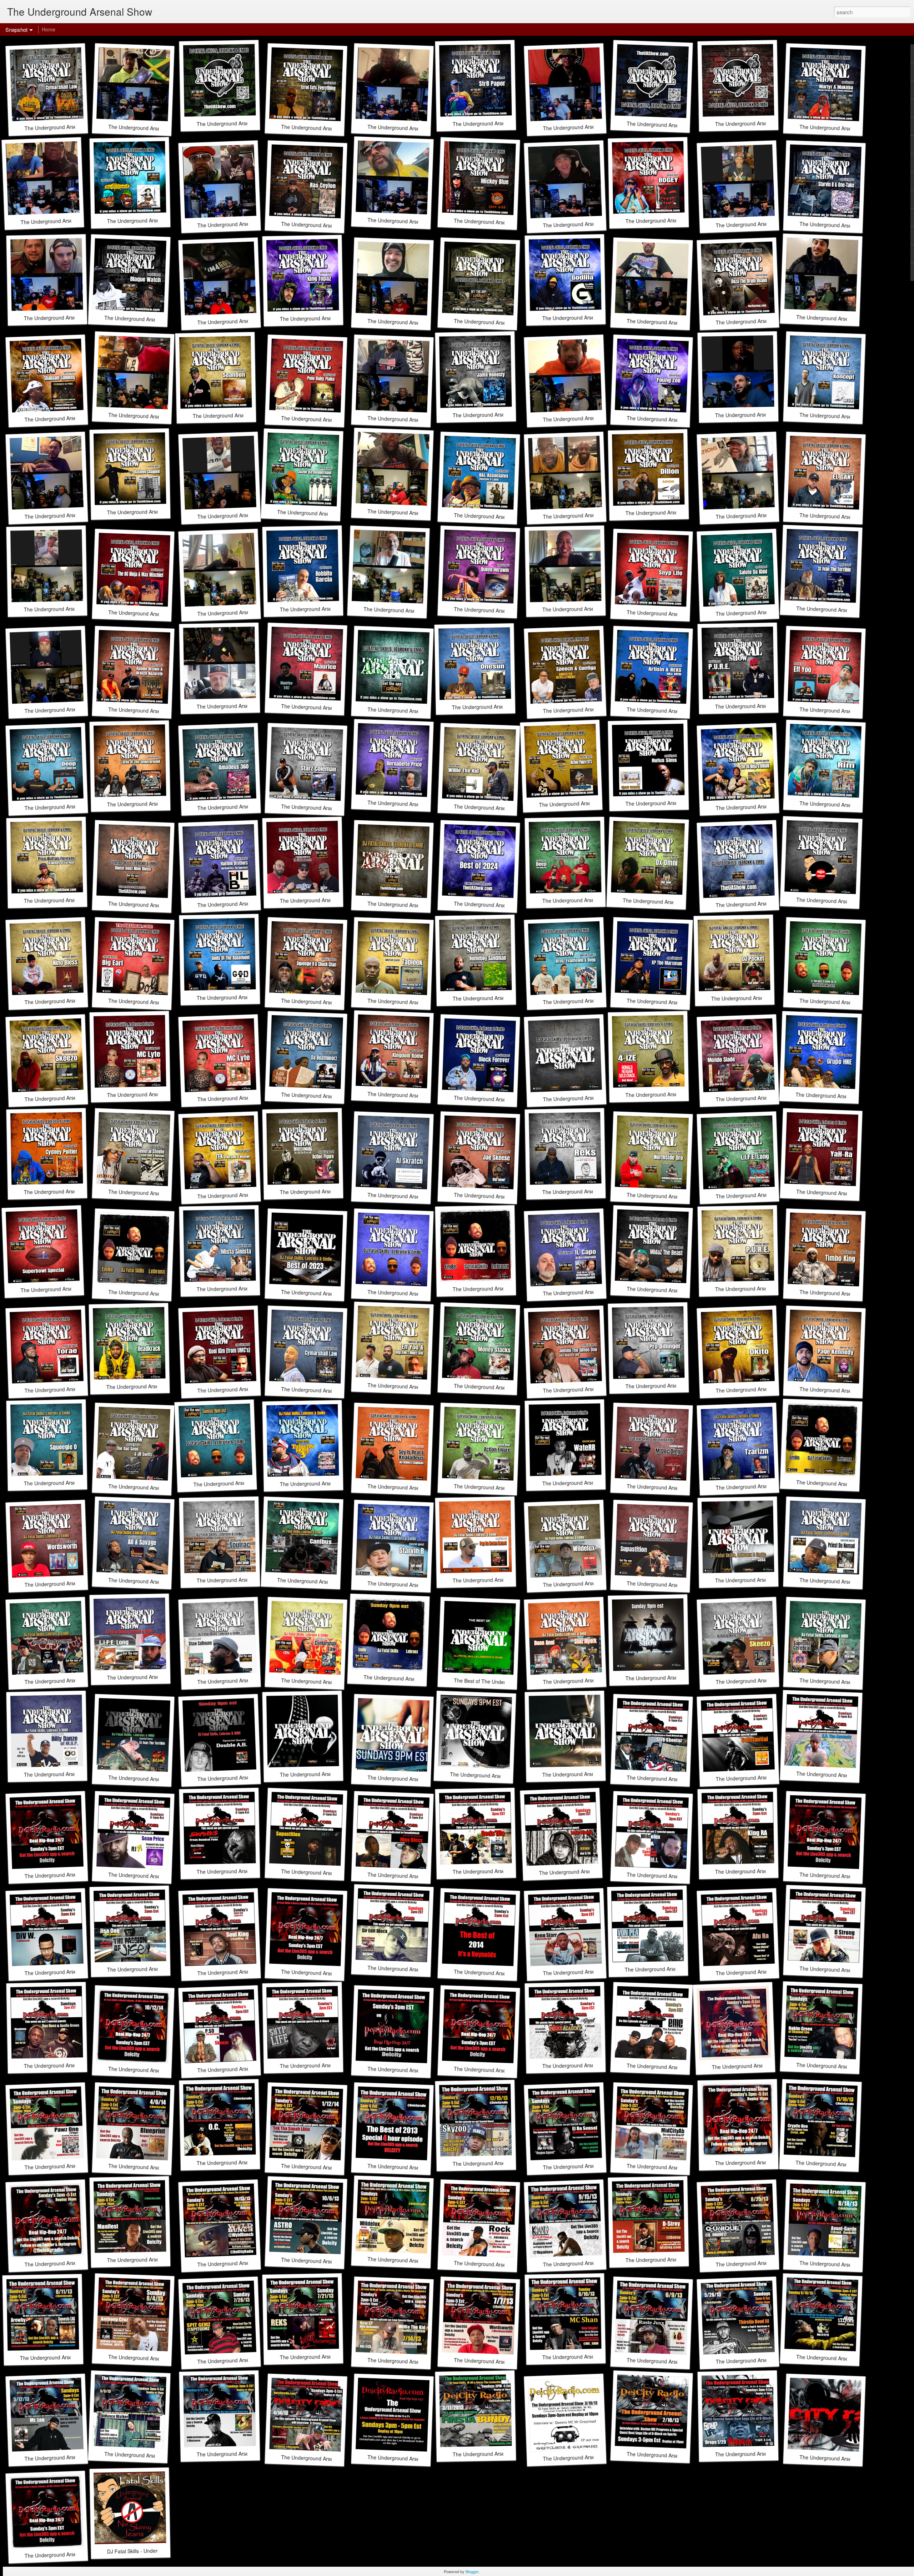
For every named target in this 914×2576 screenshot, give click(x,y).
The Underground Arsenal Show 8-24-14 (414, 2070)
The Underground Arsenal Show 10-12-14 (156, 2070)
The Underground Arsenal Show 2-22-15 (327, 1973)
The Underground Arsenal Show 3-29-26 (500, 323)
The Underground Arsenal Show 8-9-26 (241, 123)
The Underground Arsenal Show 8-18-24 (846, 1002)
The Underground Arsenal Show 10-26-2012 (75, 2554)
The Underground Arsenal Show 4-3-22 (412, 1779)
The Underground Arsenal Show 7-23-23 (239, 1483)
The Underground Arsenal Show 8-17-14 (500, 2070)
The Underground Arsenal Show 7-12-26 (673, 125)
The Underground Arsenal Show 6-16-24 (589, 1098)
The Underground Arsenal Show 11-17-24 (844, 901)
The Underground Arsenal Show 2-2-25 (325, 900)
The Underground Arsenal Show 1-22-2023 (413, 1679)
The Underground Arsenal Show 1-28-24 (154, 1294)
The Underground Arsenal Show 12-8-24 (762, 903)
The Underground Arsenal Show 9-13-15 (71, 1874)
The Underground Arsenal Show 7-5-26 (760, 123)
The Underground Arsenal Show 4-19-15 (846, 1876)
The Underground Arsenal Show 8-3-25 (412, 711)
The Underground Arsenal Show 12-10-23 (415, 1294)
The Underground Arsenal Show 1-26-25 (414, 905)
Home (49, 29)
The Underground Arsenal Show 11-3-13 (761, 2162)
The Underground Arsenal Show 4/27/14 (757, 2065)
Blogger (472, 2571)
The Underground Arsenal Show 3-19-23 (761, 1580)
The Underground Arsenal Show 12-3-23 (499, 1288)
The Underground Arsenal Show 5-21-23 (842, 1484)
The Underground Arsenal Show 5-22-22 (326, 1774)
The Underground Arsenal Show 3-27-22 (496, 1776)
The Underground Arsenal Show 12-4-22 (672, 1678)
